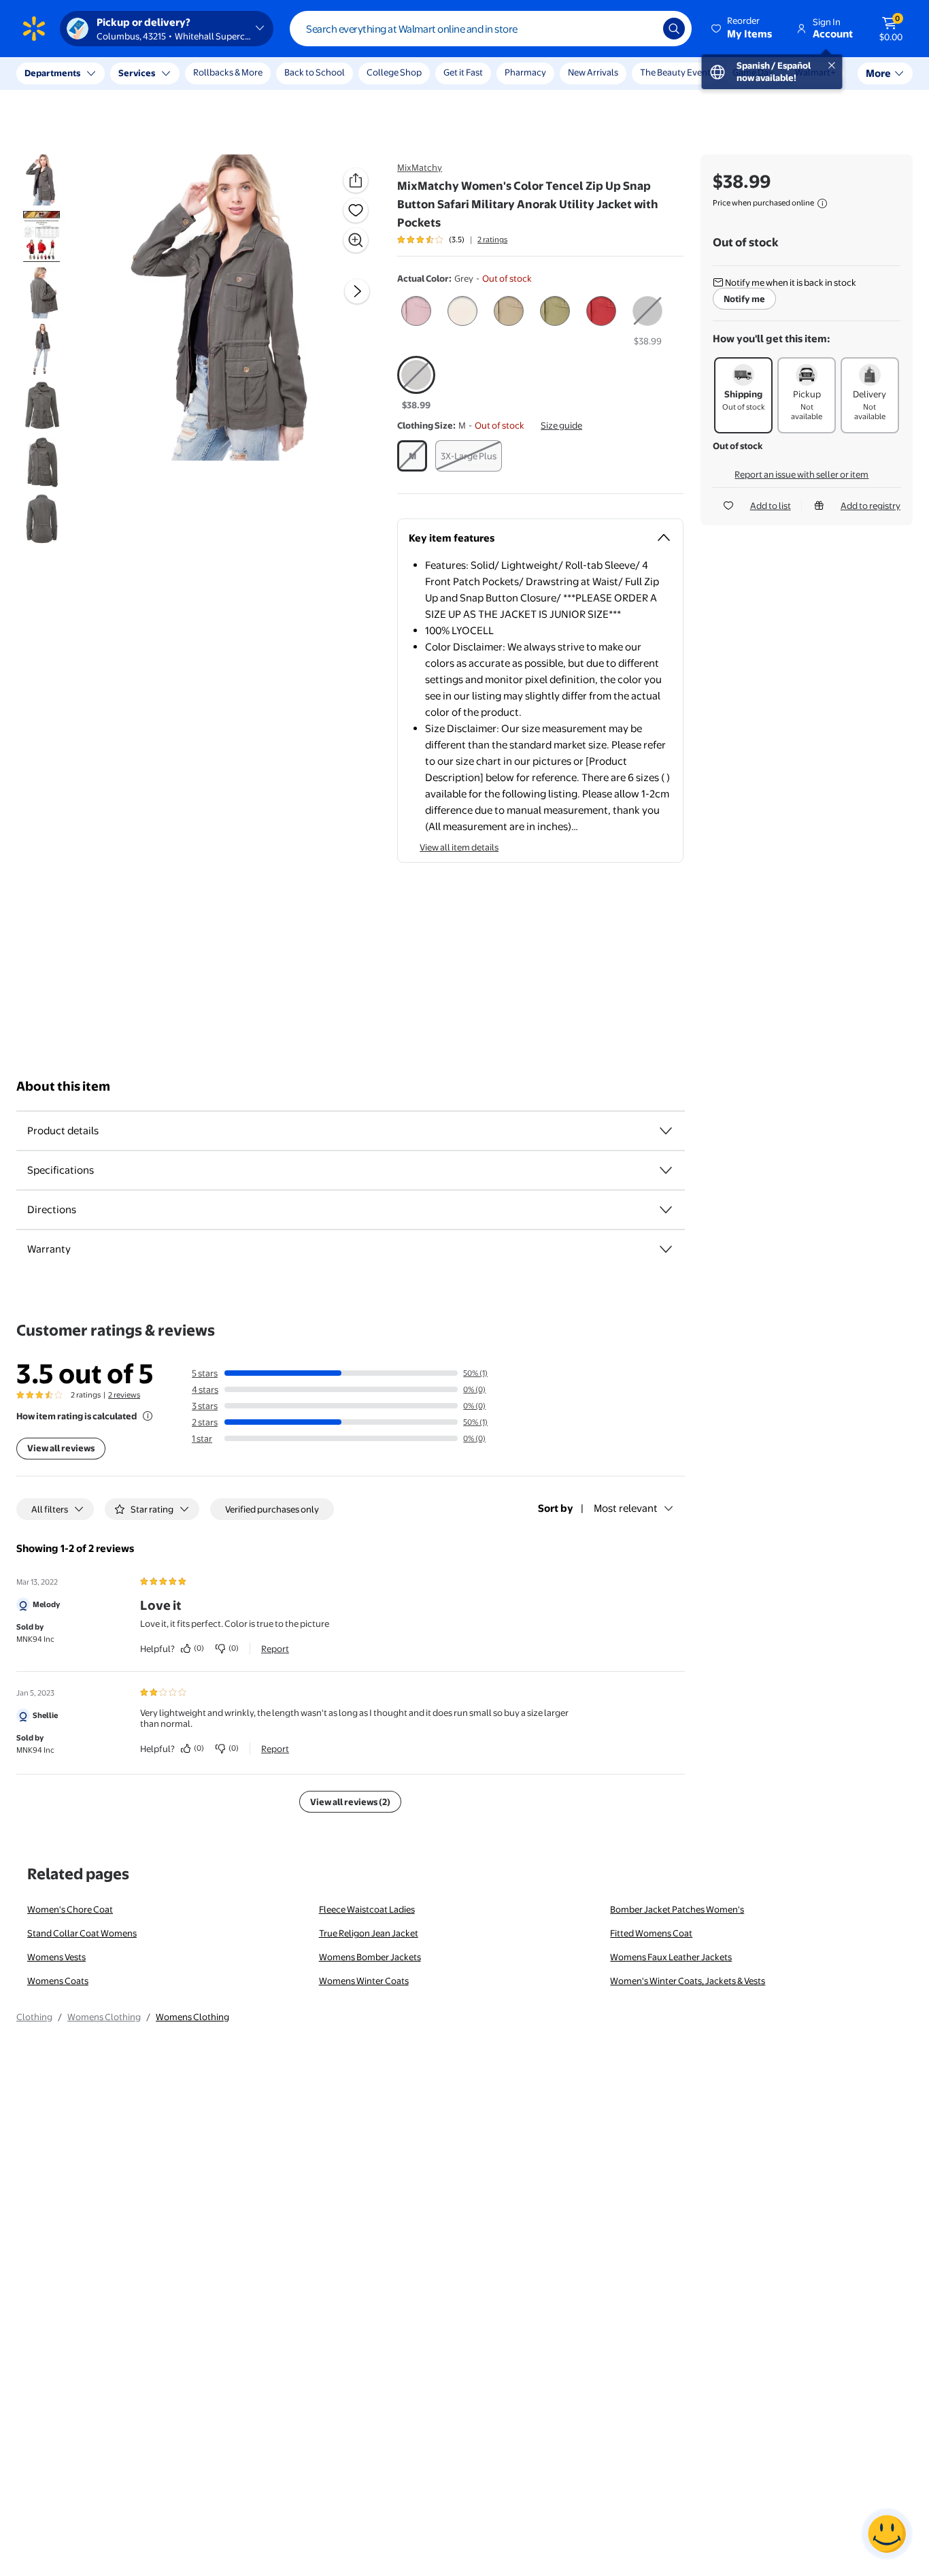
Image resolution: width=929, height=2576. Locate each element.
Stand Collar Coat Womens (82, 1933)
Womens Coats (58, 1981)
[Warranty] (666, 1249)
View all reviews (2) (350, 1802)
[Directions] (666, 1210)
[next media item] (357, 291)
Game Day (753, 72)
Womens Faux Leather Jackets (671, 1957)
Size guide (561, 425)
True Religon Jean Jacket (369, 1933)
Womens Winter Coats (364, 1981)
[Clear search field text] (643, 29)
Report (275, 1649)
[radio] (416, 314)
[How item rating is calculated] (148, 1416)
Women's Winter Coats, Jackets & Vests (688, 1981)
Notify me (744, 299)
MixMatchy (420, 167)
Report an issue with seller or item (801, 474)
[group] (452, 240)
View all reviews (61, 1448)
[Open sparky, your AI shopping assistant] (887, 2534)
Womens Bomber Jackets (370, 1957)
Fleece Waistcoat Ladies (367, 1909)
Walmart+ (815, 72)
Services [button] (137, 73)
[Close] (252, 73)
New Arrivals (593, 72)
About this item (63, 1086)
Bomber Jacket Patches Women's (677, 1909)
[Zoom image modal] (356, 240)
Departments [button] (52, 73)
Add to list (771, 506)
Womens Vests (56, 1957)
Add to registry (871, 506)
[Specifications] (666, 1170)
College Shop (394, 72)
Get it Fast (463, 72)
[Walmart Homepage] (34, 29)
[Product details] (666, 1131)
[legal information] (822, 203)
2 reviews (124, 1395)
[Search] (674, 29)
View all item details (459, 847)
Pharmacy (525, 72)
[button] (743, 29)
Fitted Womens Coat (651, 1933)
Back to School (315, 72)
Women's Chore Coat (70, 1909)
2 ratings (492, 240)
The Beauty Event (675, 72)
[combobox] (491, 29)
